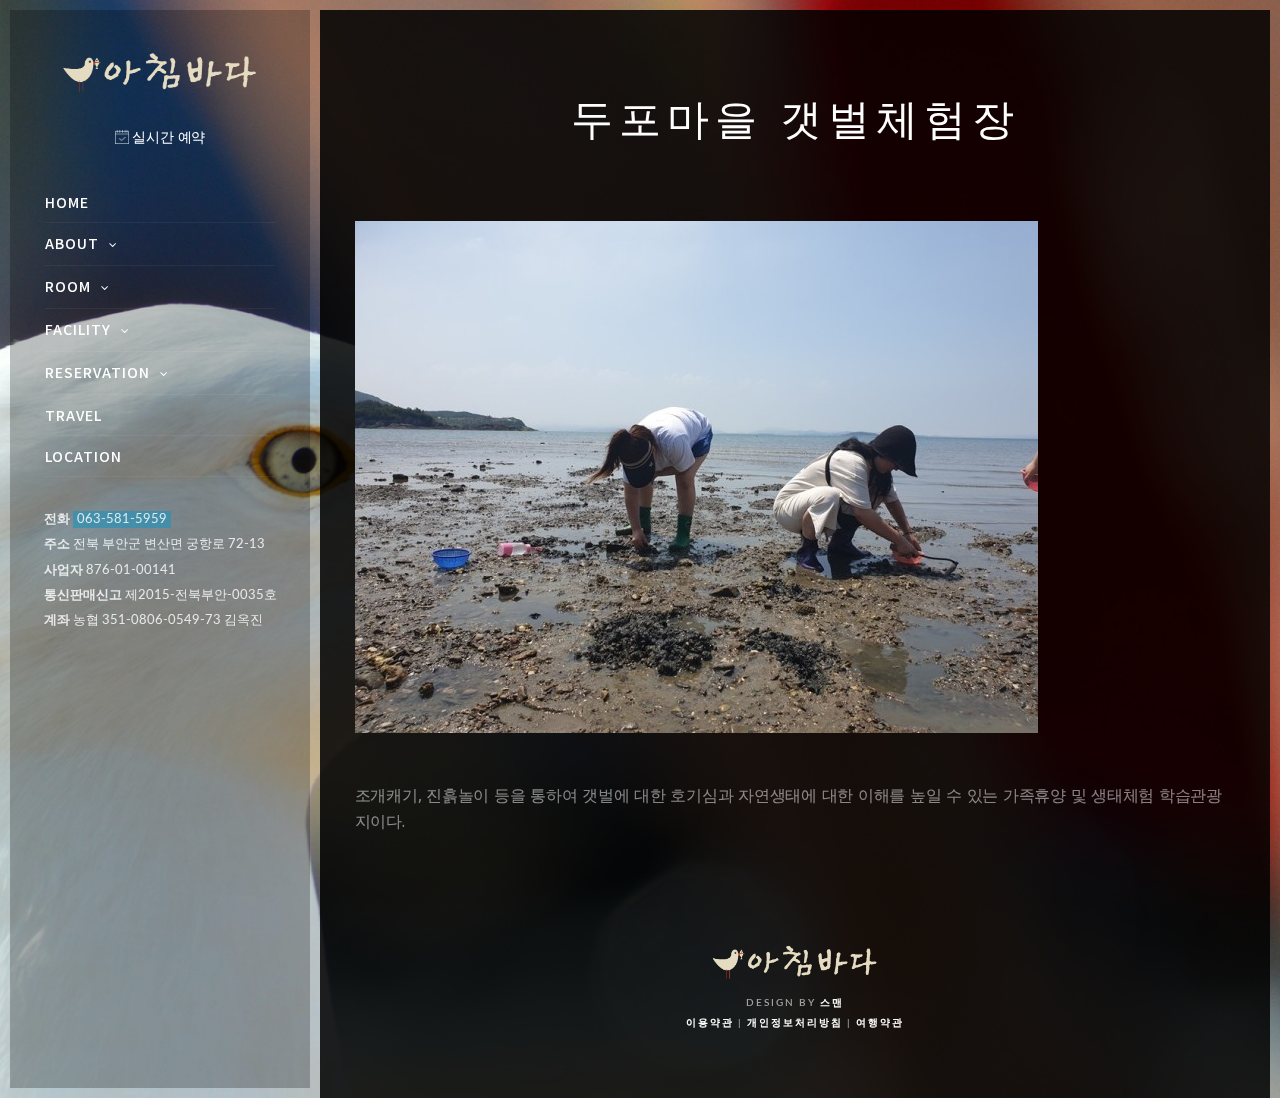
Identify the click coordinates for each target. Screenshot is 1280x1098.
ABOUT (72, 243)
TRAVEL (73, 415)
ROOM (68, 286)
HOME (67, 202)
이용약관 (710, 1023)
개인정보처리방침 (795, 1023)
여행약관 (880, 1023)
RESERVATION (97, 372)
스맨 (832, 1003)
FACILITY (78, 329)
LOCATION (83, 456)
